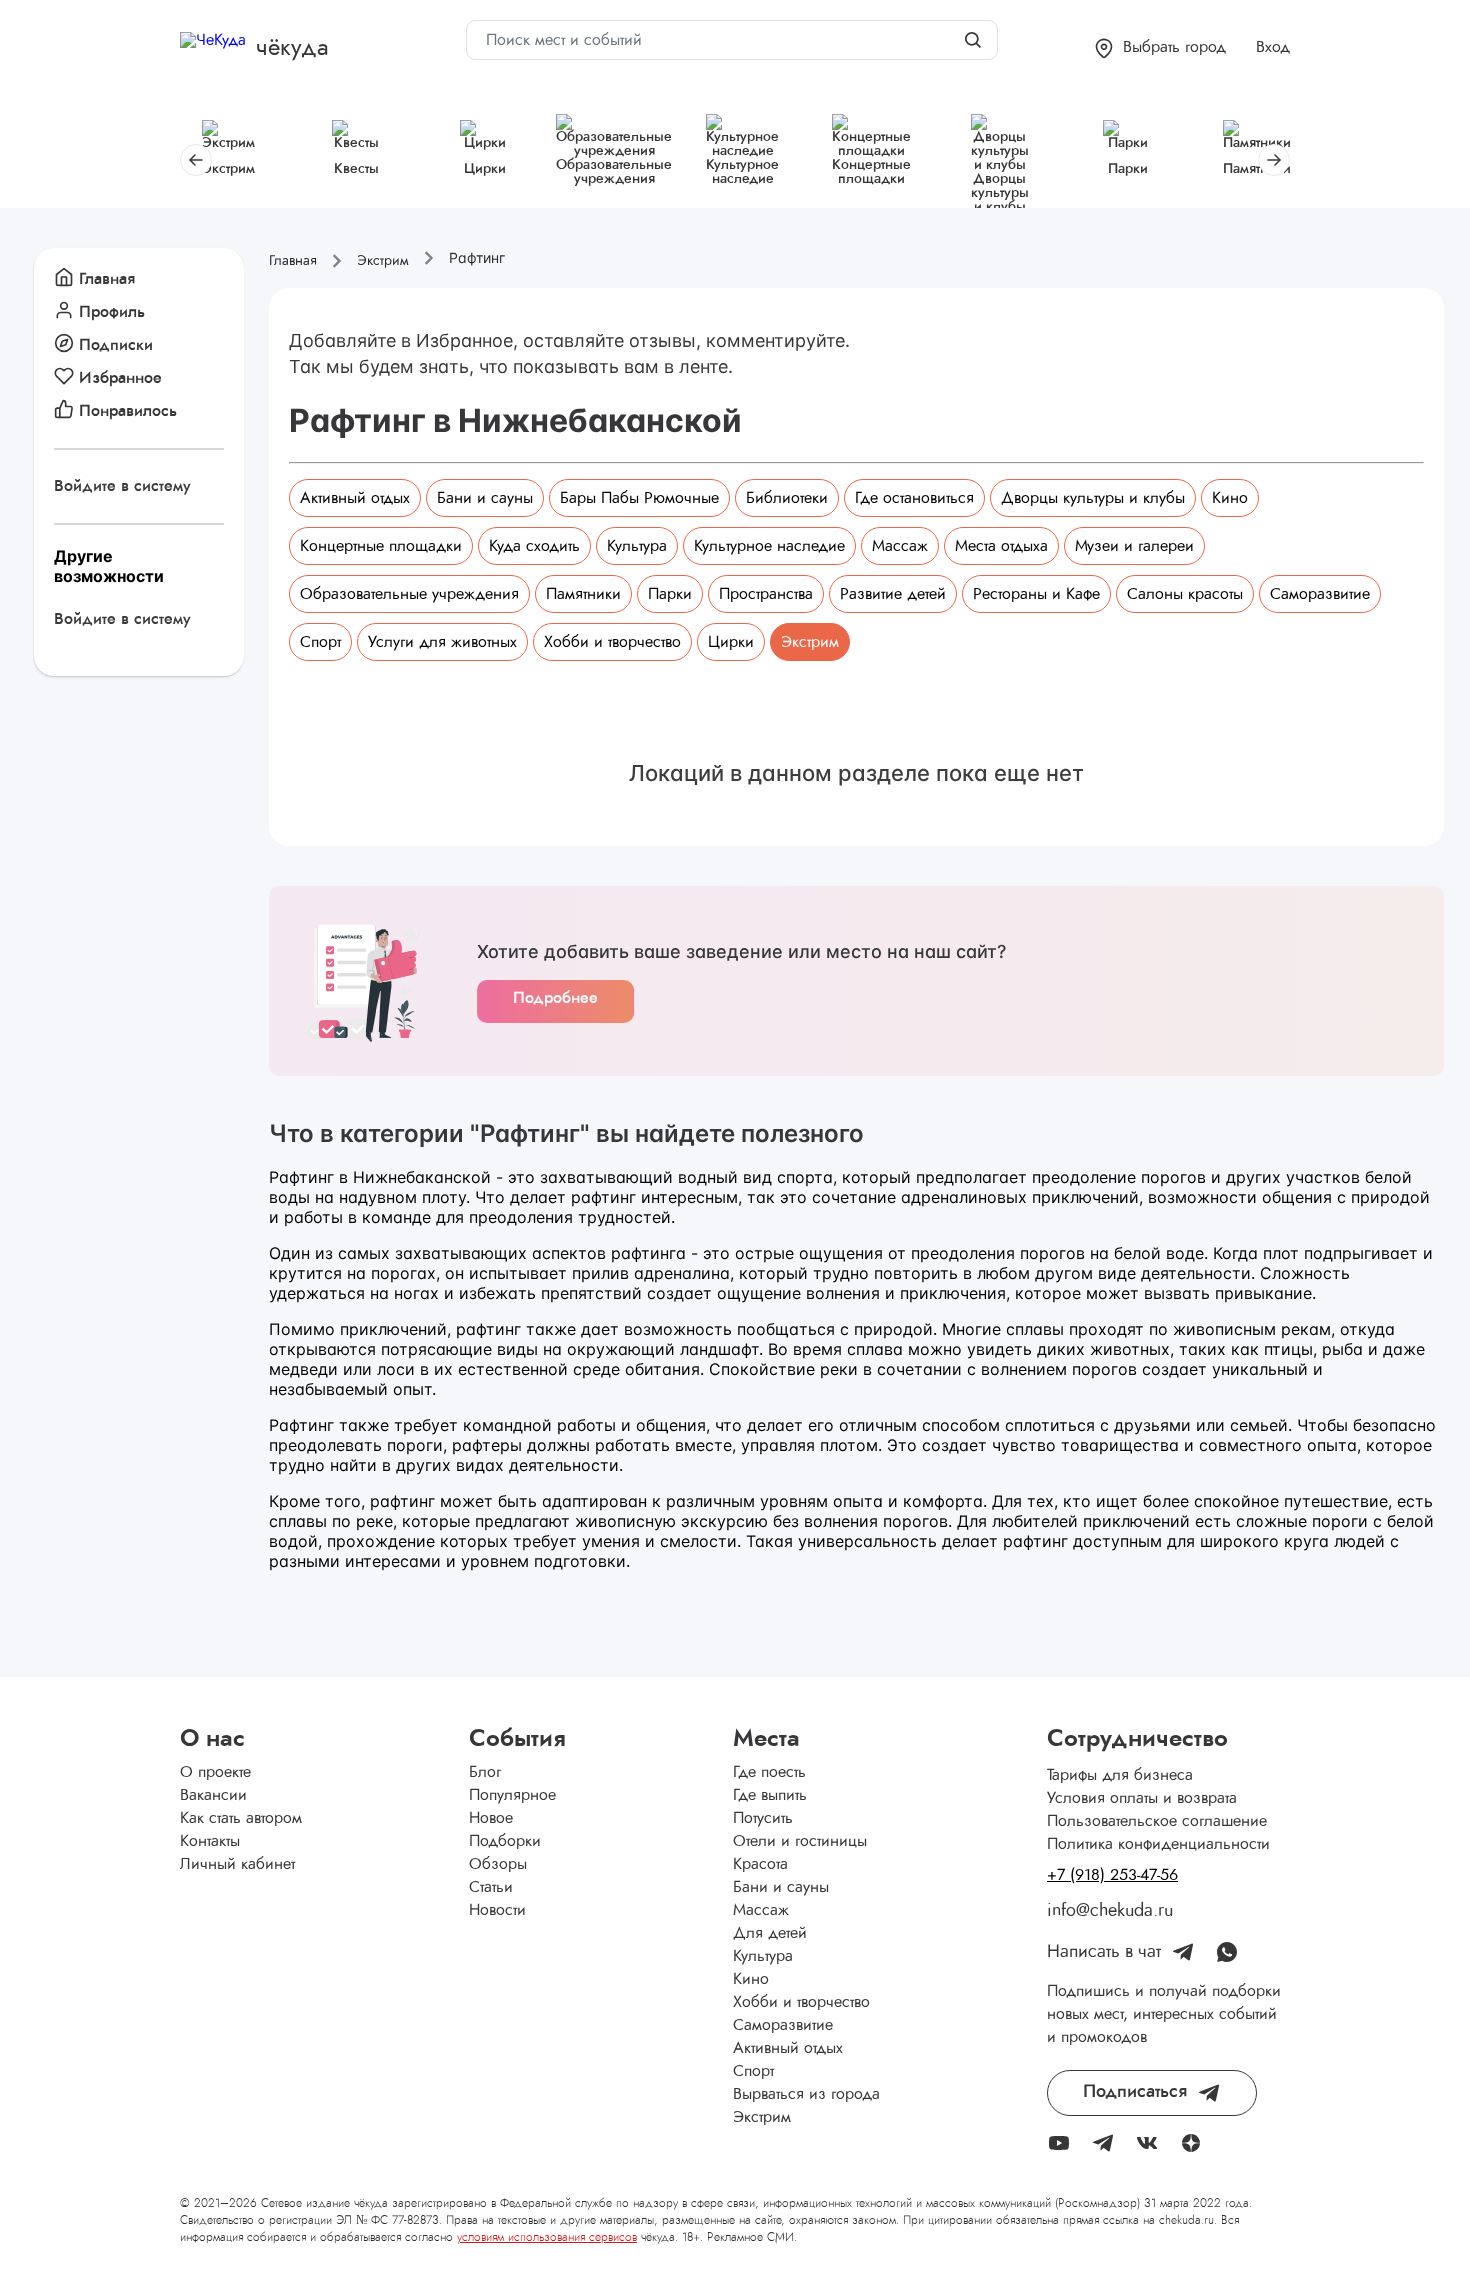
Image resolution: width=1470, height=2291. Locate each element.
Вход (1273, 47)
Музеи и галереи (1134, 546)
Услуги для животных (442, 642)
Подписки (116, 345)
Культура (637, 546)
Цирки (731, 642)
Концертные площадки (381, 546)
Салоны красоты (1185, 594)
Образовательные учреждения (409, 594)
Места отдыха (1001, 546)
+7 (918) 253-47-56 (1112, 1875)
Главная (107, 279)
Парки (670, 594)
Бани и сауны (485, 498)
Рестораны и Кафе (1036, 594)
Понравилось (128, 411)
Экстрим (810, 642)
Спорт (320, 642)
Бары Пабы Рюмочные (639, 498)
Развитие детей (893, 594)
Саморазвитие (1320, 594)
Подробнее (555, 998)
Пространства (766, 594)
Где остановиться (914, 498)
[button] (1160, 48)
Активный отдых (355, 498)
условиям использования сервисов (547, 2237)
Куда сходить (534, 546)
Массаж (900, 546)
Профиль (112, 312)
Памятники (583, 594)
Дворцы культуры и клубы (1093, 498)
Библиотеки (787, 498)
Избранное (120, 378)
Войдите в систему (122, 486)
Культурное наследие (769, 546)
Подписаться (1135, 2092)
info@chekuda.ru (1110, 1911)
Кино (1230, 498)
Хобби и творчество (612, 642)
